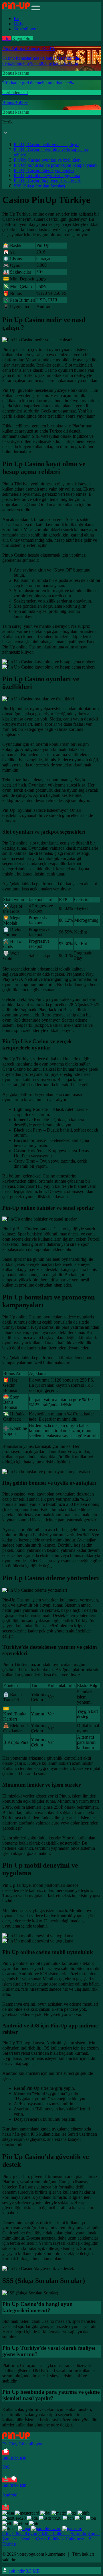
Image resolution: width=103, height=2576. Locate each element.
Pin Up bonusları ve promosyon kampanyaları (55, 165)
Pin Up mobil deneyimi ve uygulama (47, 176)
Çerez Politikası (50, 2539)
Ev (16, 19)
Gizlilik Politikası (54, 2534)
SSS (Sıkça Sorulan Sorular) (39, 186)
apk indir (24, 2571)
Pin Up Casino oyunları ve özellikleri (47, 160)
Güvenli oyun (26, 29)
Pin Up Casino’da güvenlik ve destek (47, 181)
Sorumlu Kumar (85, 2534)
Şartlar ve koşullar (19, 2539)
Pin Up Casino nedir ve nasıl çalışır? (46, 145)
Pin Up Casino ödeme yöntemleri (44, 170)
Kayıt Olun (22, 39)
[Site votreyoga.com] (16, 9)
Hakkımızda (77, 2539)
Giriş (18, 24)
